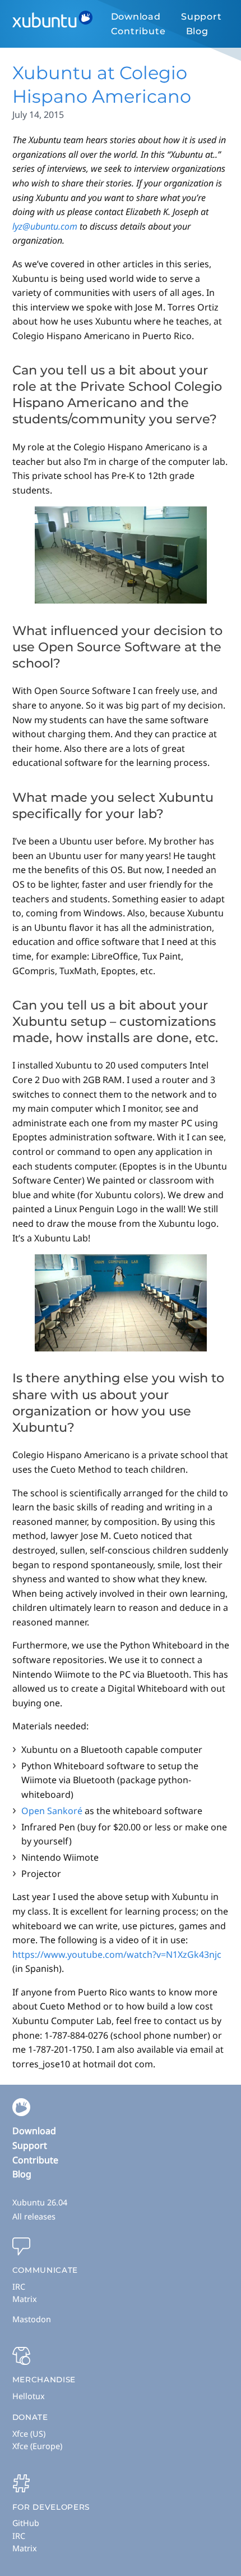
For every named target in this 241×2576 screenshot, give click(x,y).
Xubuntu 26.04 (40, 2202)
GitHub (26, 2523)
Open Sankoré (52, 1811)
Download (136, 17)
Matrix (25, 2299)
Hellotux (29, 2396)
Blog (197, 31)
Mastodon (32, 2319)
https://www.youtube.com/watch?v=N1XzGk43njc (117, 1954)
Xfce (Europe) (37, 2446)
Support (201, 17)
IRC (19, 2287)
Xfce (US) (29, 2434)
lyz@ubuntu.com (45, 226)
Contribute (138, 31)
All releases (34, 2216)
